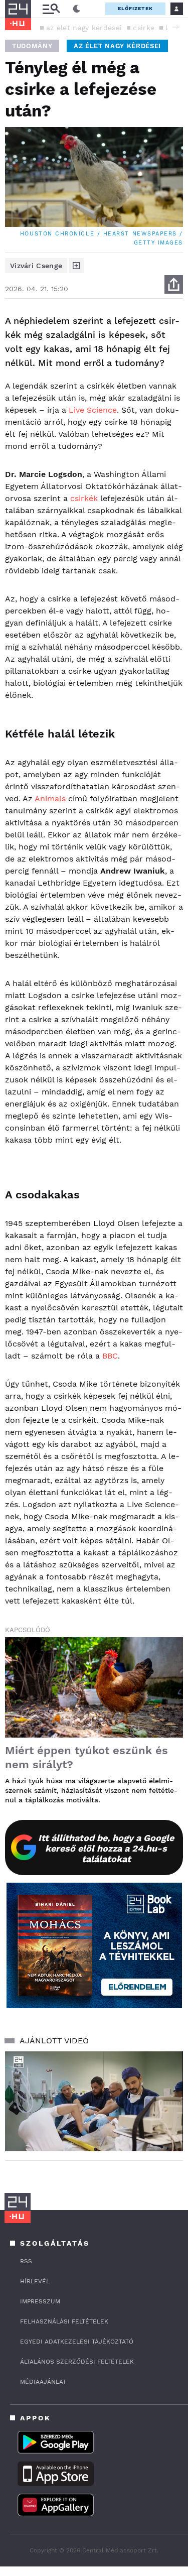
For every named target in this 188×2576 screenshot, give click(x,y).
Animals (50, 799)
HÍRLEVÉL (35, 2281)
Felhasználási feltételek (64, 2321)
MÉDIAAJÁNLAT (43, 2382)
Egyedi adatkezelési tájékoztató (77, 2342)
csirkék (84, 498)
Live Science (93, 410)
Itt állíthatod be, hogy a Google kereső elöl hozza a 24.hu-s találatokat (106, 1848)
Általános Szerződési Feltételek (77, 2362)
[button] (175, 27)
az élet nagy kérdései (84, 28)
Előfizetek (135, 8)
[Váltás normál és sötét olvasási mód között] (77, 9)
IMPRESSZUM (40, 2301)
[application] (94, 2102)
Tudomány (32, 46)
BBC (110, 1356)
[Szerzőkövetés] (76, 266)
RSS (26, 2261)
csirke (144, 28)
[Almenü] (51, 9)
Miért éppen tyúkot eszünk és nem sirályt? (86, 1757)
